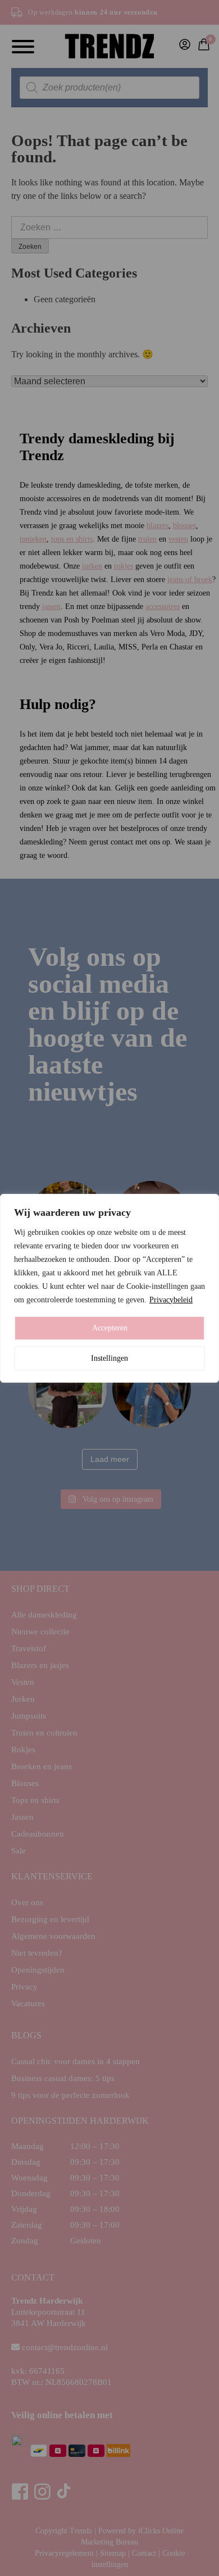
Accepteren (110, 1328)
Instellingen (109, 1358)
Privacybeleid (171, 1300)
